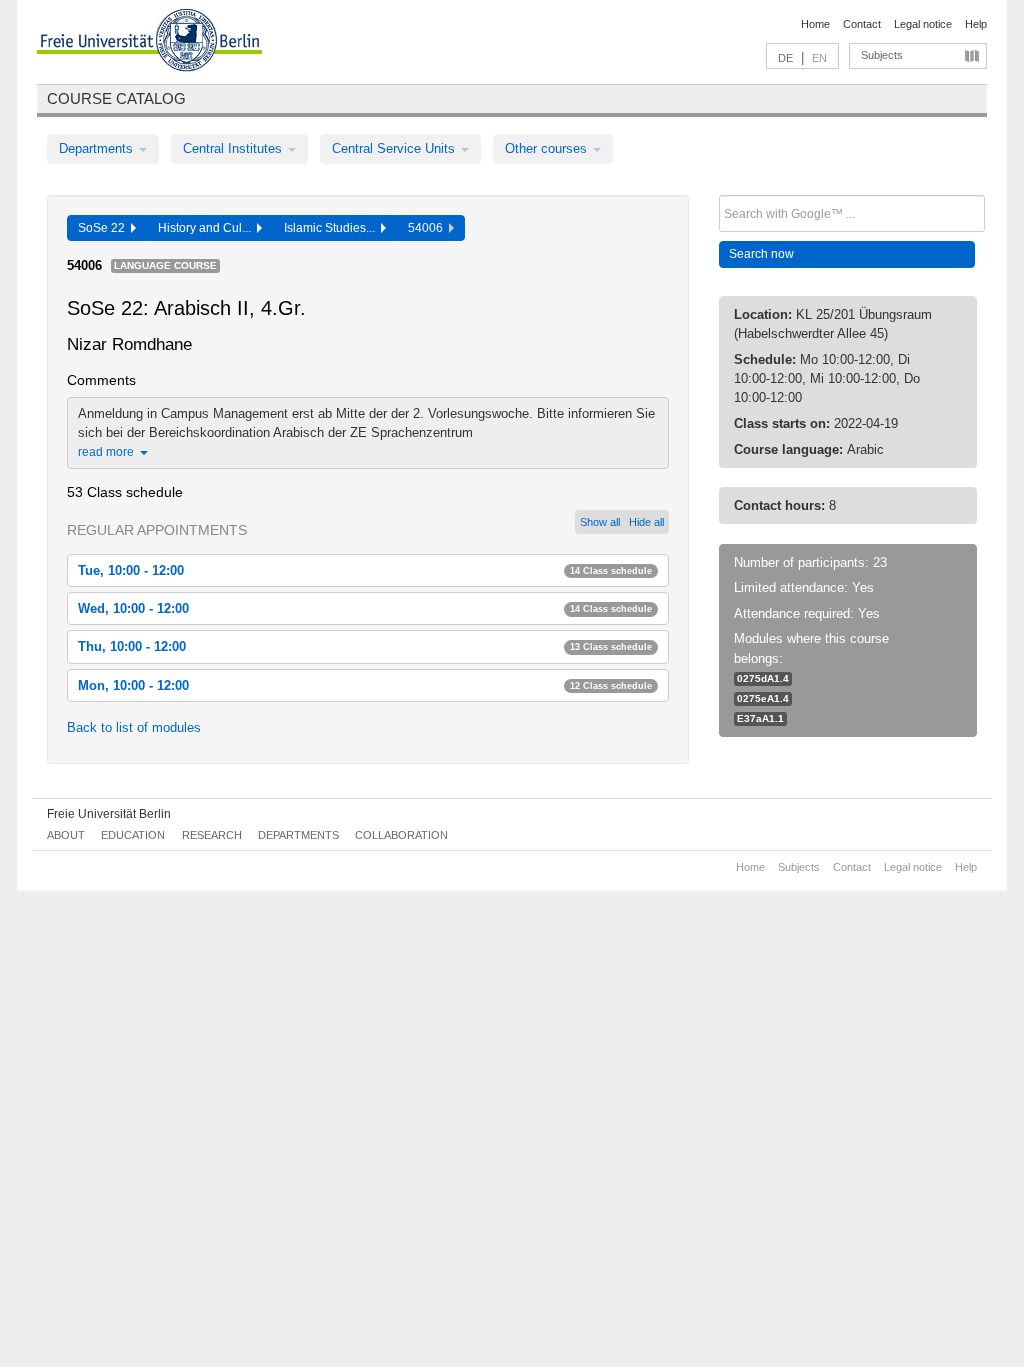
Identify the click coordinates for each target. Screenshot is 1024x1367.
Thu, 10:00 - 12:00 (365, 646)
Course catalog (116, 98)
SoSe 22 (104, 228)
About (66, 835)
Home (815, 24)
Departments (98, 148)
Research (212, 835)
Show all (600, 522)
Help (976, 24)
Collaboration (401, 835)
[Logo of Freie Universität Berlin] (149, 43)
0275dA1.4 (763, 678)
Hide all (646, 522)
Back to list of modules (134, 727)
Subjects (882, 55)
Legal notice (923, 24)
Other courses (548, 148)
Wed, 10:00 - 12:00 (365, 608)
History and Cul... (207, 228)
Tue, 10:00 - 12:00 (365, 570)
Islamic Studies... (332, 228)
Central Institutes (234, 148)
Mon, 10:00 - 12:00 (365, 685)
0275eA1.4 (763, 698)
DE (785, 58)
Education (133, 835)
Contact (862, 24)
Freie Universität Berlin (109, 814)
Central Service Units (395, 148)
